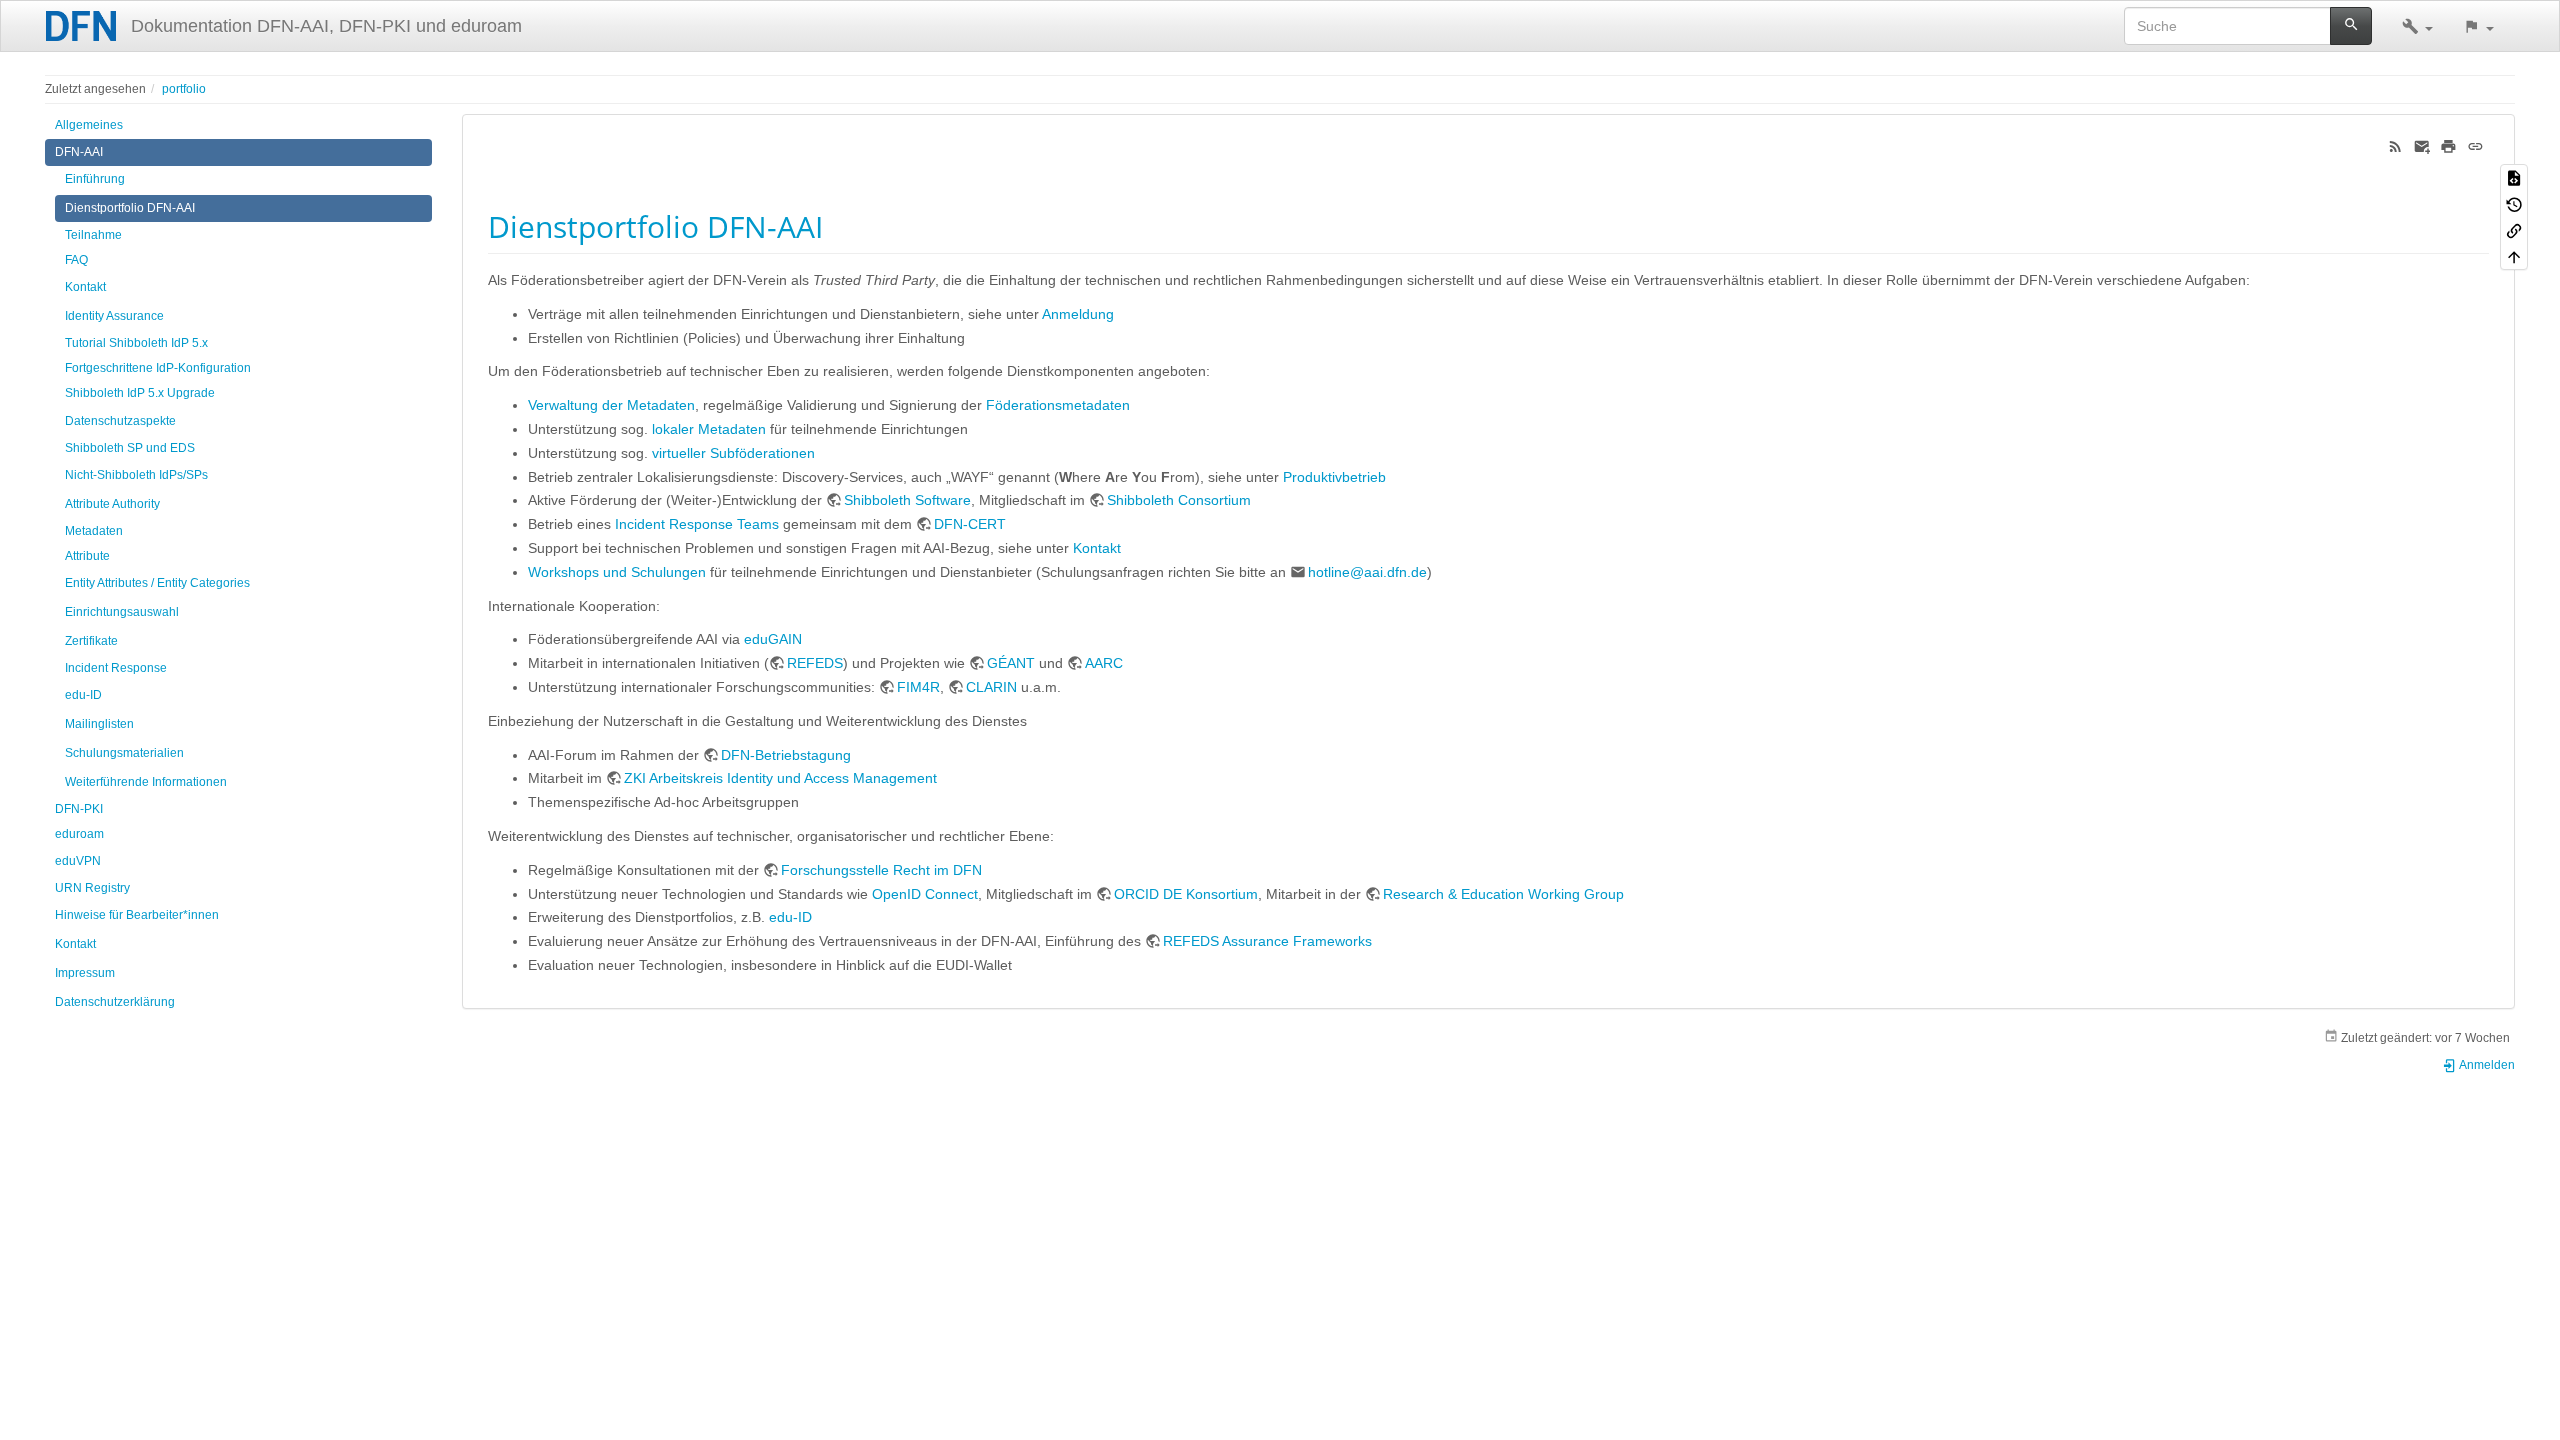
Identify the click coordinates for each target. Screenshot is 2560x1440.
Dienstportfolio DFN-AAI (130, 208)
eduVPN (78, 861)
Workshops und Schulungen (617, 572)
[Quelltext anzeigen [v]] (2514, 177)
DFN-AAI (79, 152)
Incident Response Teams (697, 524)
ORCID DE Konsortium (1186, 894)
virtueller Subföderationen (733, 453)
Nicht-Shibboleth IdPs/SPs (136, 475)
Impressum (85, 973)
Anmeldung (1078, 314)
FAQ (76, 260)
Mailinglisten (99, 724)
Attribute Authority (112, 504)
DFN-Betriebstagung (786, 755)
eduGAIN (773, 639)
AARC (1104, 663)
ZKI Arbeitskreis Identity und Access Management (780, 778)
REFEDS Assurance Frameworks (1267, 941)
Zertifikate (91, 641)
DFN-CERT (970, 524)
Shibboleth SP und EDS (130, 448)
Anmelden (2486, 1065)
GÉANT (1011, 663)
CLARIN (991, 687)
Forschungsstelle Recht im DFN (881, 870)
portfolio (184, 89)
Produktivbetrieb (1334, 477)
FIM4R (918, 687)
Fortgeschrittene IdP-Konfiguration (158, 368)
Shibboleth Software (907, 500)
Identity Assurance (114, 316)
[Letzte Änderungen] (2395, 145)
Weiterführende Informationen (146, 782)
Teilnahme (93, 235)
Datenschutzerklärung (115, 1002)
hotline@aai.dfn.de (1367, 572)
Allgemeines (89, 125)
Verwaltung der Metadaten (611, 405)
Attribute (87, 556)
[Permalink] (2475, 145)
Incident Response (116, 668)
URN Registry (92, 888)
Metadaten (94, 531)
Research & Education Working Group (1503, 894)
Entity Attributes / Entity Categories (157, 583)
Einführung (95, 179)
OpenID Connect (925, 894)
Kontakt (85, 287)
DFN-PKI (79, 809)
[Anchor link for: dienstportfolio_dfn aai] (838, 225)
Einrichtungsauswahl (122, 612)
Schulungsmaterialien (124, 753)
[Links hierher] (2514, 230)
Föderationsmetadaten (1058, 405)
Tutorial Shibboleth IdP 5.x (136, 343)
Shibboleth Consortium (1179, 500)
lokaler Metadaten (709, 429)
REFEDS (815, 663)
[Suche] (2351, 26)
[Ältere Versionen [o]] (2514, 203)
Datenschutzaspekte (120, 421)
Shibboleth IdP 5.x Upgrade (140, 393)
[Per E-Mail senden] (2422, 145)
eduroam (79, 834)
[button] (2417, 26)
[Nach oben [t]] (2514, 256)
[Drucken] (2448, 145)
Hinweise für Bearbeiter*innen (137, 915)
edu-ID (83, 695)
